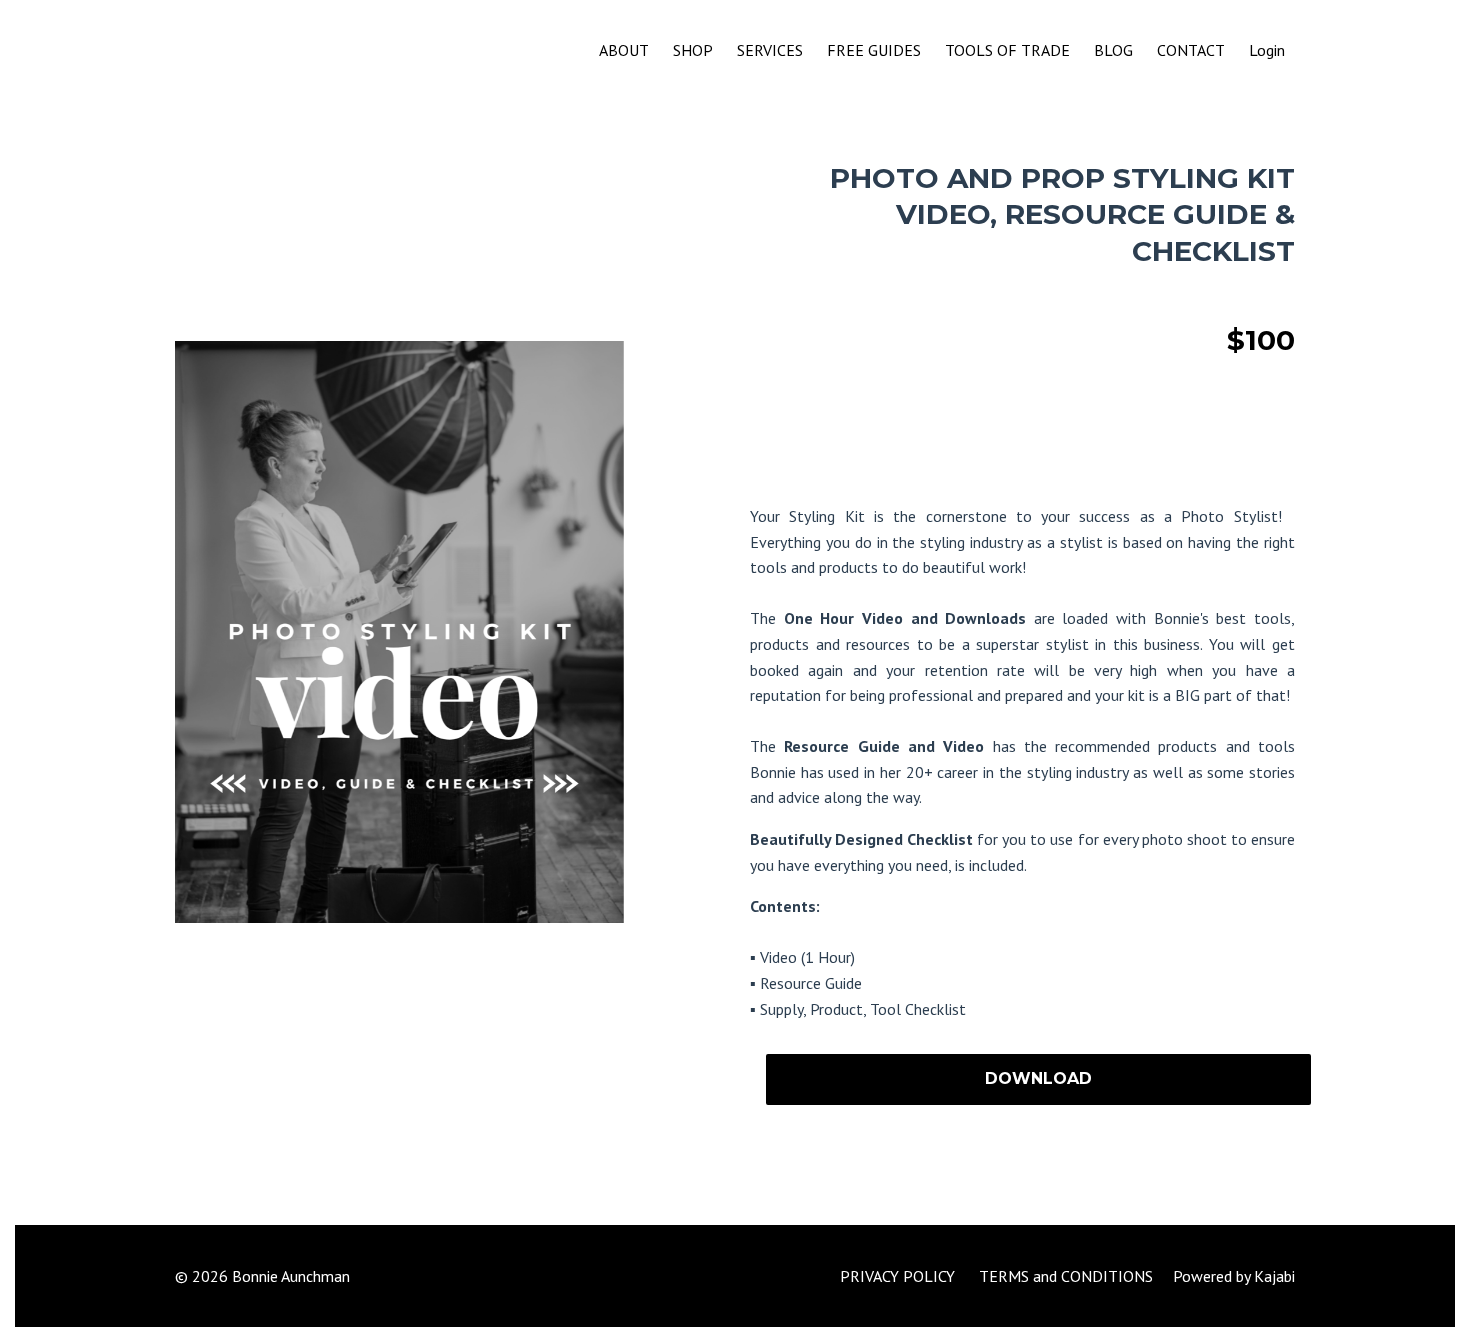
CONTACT (1191, 50)
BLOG (1113, 50)
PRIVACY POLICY (897, 1276)
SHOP (693, 50)
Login (1267, 50)
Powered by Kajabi (1234, 1276)
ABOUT (624, 50)
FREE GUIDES (874, 50)
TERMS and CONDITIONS (1066, 1276)
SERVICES (770, 50)
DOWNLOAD (1038, 1078)
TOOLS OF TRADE (1007, 50)
